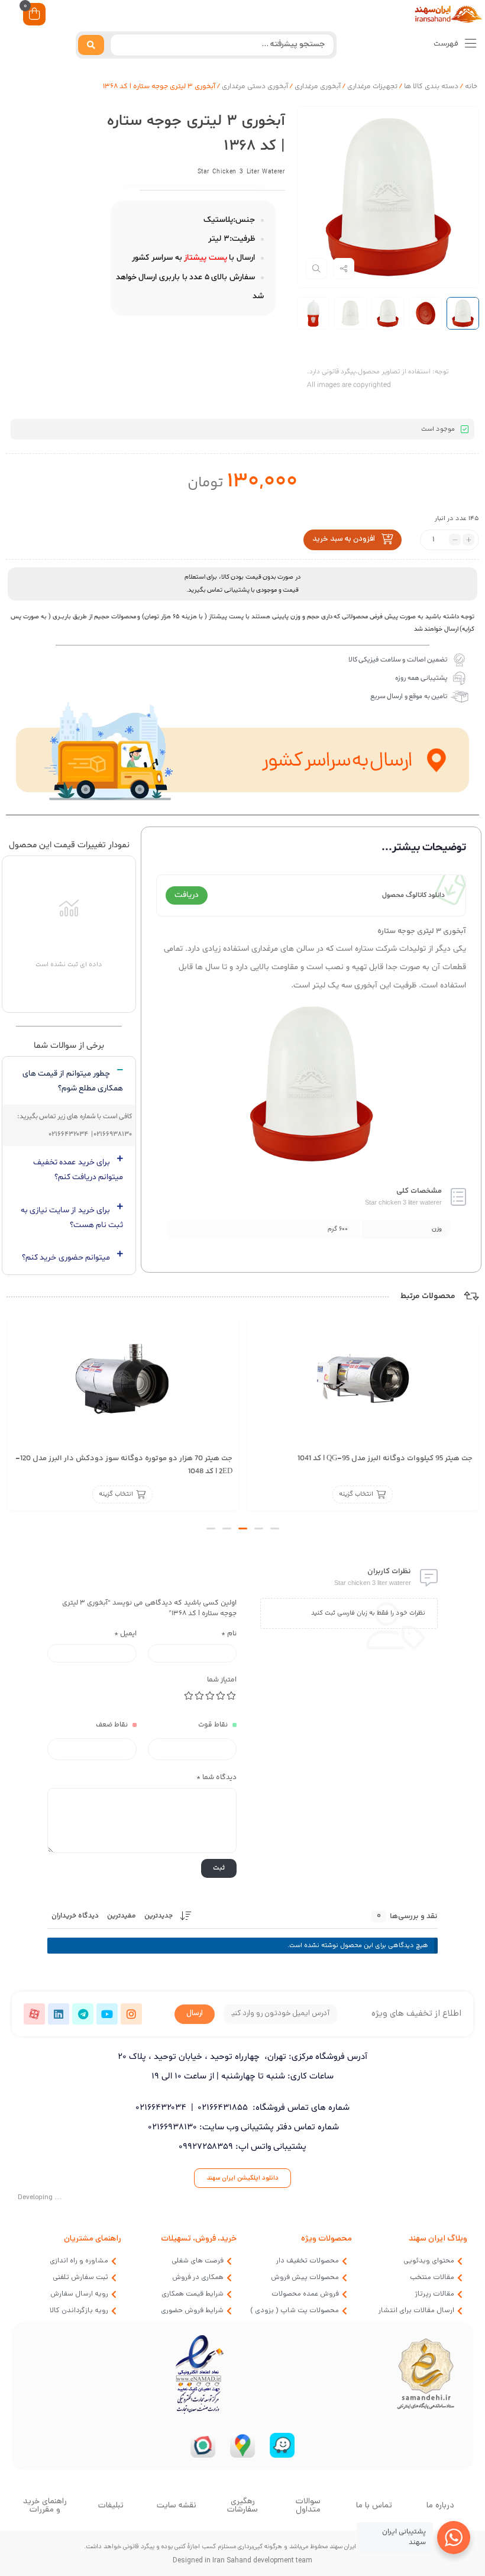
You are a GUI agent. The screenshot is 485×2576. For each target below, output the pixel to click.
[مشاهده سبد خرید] (34, 16)
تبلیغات (111, 2506)
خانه (471, 87)
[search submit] (91, 45)
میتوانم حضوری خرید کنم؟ (66, 1258)
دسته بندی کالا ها (431, 87)
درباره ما (440, 2506)
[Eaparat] (34, 2014)
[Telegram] (83, 2014)
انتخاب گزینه (356, 1495)
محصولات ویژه (326, 2239)
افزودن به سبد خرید (344, 540)
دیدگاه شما (216, 1778)
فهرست (447, 44)
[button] (275, 1529)
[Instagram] (131, 2014)
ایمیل (125, 1634)
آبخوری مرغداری (318, 87)
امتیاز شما (222, 1680)
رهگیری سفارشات (242, 2506)
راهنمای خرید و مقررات (45, 2506)
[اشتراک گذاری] (344, 269)
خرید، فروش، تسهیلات (199, 2239)
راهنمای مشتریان (93, 2239)
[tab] (69, 1081)
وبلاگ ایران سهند (438, 2239)
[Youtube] (107, 2014)
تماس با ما (374, 2506)
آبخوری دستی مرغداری (255, 87)
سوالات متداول (308, 2506)
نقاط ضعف (112, 1725)
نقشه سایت (177, 2506)
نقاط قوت (213, 1725)
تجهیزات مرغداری (372, 87)
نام (229, 1634)
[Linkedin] (59, 2014)
